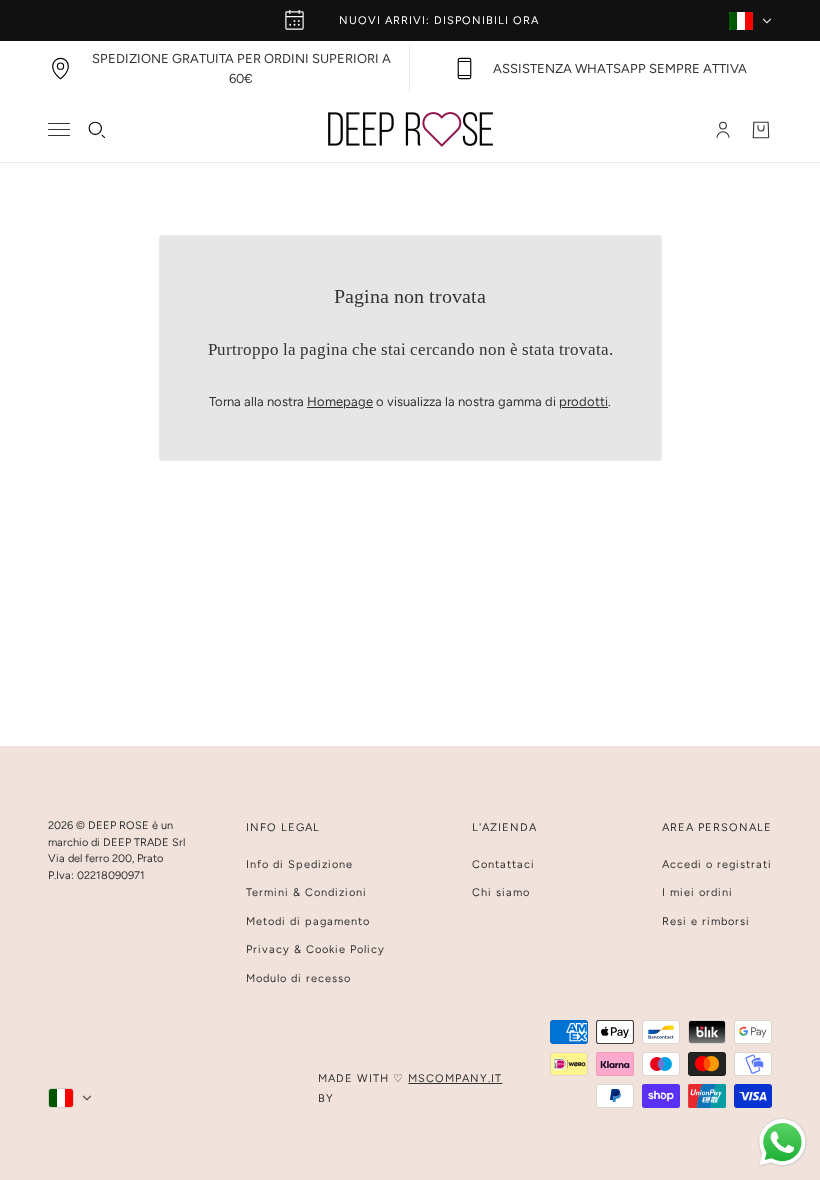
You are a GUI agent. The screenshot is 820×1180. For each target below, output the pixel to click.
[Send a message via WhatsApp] (782, 1142)
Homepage (340, 401)
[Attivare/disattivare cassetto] (59, 129)
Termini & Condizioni (306, 892)
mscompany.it (455, 1078)
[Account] (723, 130)
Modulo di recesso (298, 978)
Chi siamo (501, 892)
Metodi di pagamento (308, 921)
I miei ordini (697, 892)
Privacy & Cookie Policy (315, 949)
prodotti (583, 401)
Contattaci (503, 864)
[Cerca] (97, 130)
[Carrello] (761, 130)
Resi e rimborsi (706, 921)
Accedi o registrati (717, 864)
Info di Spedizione (299, 864)
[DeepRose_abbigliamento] (410, 129)
